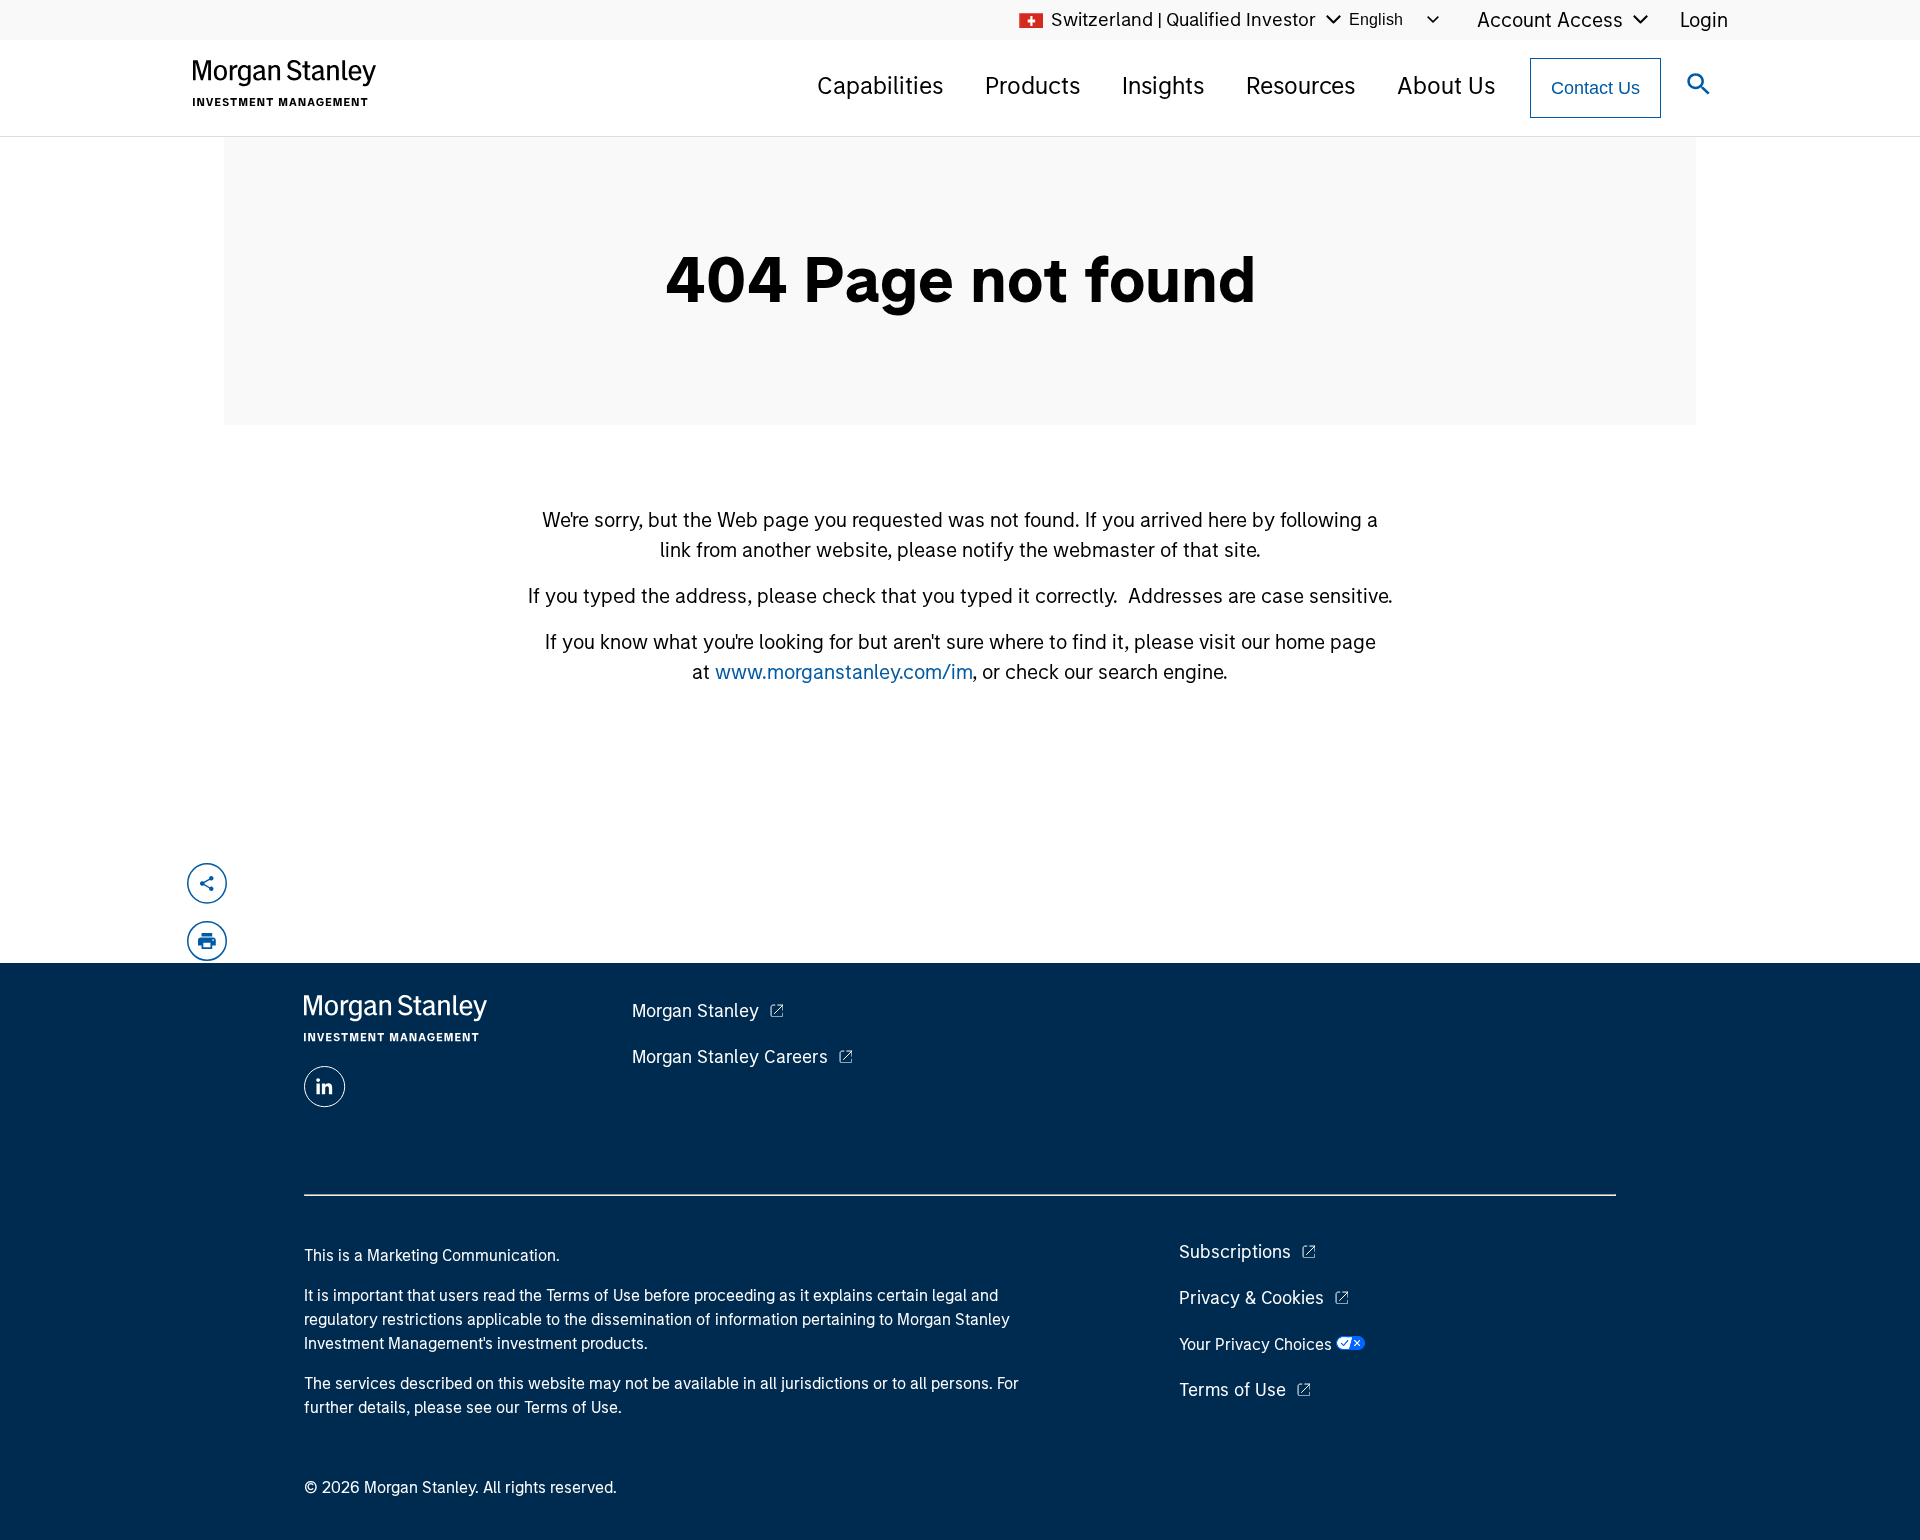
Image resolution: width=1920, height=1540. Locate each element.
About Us (1446, 85)
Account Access (1550, 20)
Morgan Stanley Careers (730, 1057)
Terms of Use (1232, 1390)
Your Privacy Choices (1257, 1344)
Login (1704, 20)
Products (1032, 85)
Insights (1163, 85)
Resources (1300, 85)
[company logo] (284, 83)
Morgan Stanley (695, 1011)
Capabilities (880, 85)
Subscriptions (1235, 1252)
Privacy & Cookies (1251, 1298)
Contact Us (1595, 88)
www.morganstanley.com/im (843, 672)
